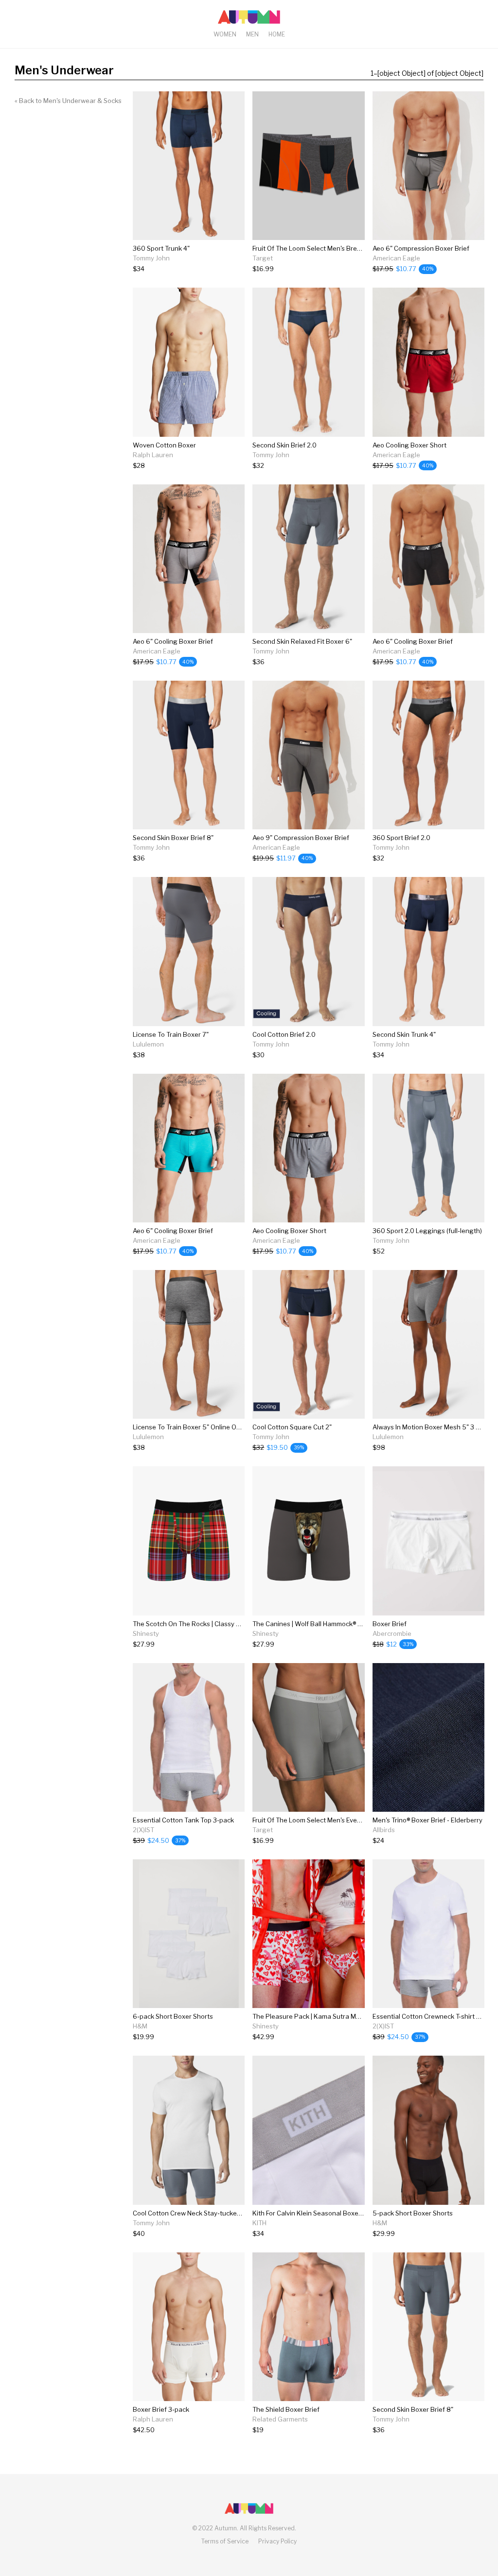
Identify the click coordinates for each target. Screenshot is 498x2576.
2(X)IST (143, 1830)
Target (263, 258)
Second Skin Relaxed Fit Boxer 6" (302, 641)
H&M (140, 2026)
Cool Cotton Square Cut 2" (292, 1427)
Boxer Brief (390, 1624)
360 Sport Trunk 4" (161, 248)
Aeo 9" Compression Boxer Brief (301, 838)
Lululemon (148, 1044)
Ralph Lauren (153, 455)
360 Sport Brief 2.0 (401, 838)
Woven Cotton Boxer (164, 445)
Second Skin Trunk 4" (404, 1034)
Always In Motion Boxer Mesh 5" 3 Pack (432, 1427)
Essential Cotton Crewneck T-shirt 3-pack (435, 2016)
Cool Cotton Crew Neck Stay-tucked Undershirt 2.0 (209, 2213)
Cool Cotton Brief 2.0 (284, 1034)
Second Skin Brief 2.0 (285, 445)
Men (252, 34)
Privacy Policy (277, 2541)
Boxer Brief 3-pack (161, 2409)
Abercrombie (392, 1633)
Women (225, 34)
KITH (259, 2223)
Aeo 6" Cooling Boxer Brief (173, 641)
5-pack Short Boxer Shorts (413, 2213)
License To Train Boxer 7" (171, 1034)
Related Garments (280, 2419)
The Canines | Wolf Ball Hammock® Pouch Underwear (332, 1624)
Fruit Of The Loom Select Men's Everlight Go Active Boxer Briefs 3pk (354, 1820)
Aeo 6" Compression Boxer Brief (421, 248)
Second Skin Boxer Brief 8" (173, 838)
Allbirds (384, 1830)
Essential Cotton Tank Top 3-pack (183, 1820)
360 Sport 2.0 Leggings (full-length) (427, 1231)
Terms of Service (225, 2541)
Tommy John (151, 258)
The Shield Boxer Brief (286, 2409)
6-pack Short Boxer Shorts (173, 2016)
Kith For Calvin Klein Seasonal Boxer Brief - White (327, 2213)
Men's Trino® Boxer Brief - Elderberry (427, 1820)
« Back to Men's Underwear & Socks (68, 101)
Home (277, 34)
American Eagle (396, 258)
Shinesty (146, 1633)
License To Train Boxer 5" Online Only (189, 1427)
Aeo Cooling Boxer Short (409, 445)
